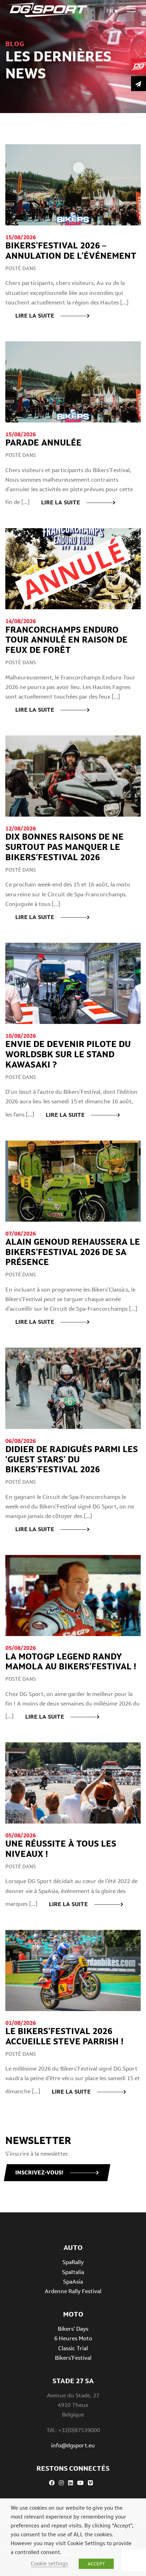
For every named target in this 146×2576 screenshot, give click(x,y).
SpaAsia (73, 2282)
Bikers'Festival (73, 2358)
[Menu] (131, 9)
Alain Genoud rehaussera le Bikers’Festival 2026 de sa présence (73, 1252)
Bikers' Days (73, 2329)
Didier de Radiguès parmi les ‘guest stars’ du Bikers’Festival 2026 (72, 1459)
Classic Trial (73, 2348)
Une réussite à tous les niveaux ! (61, 1849)
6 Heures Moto (73, 2338)
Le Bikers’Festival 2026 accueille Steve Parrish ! (64, 2036)
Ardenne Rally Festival (73, 2291)
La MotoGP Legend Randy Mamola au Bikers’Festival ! (72, 1662)
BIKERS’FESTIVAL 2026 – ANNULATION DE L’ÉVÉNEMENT (72, 251)
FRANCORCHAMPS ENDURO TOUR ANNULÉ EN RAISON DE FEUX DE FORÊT (66, 640)
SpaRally (73, 2262)
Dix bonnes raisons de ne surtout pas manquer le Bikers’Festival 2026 (64, 847)
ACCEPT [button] (96, 2564)
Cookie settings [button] (49, 2563)
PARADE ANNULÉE (43, 443)
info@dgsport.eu (73, 2445)
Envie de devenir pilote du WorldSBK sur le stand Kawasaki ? (68, 1054)
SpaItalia (73, 2272)
